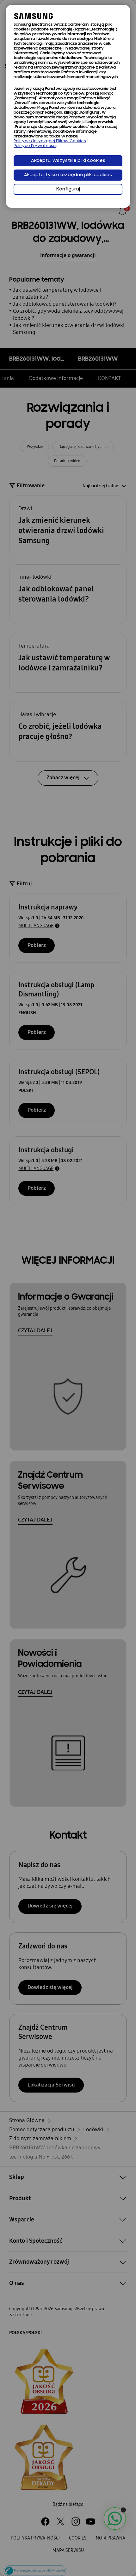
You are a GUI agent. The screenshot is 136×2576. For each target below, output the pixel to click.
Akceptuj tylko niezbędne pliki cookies (68, 175)
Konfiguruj (68, 189)
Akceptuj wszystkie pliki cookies (68, 161)
